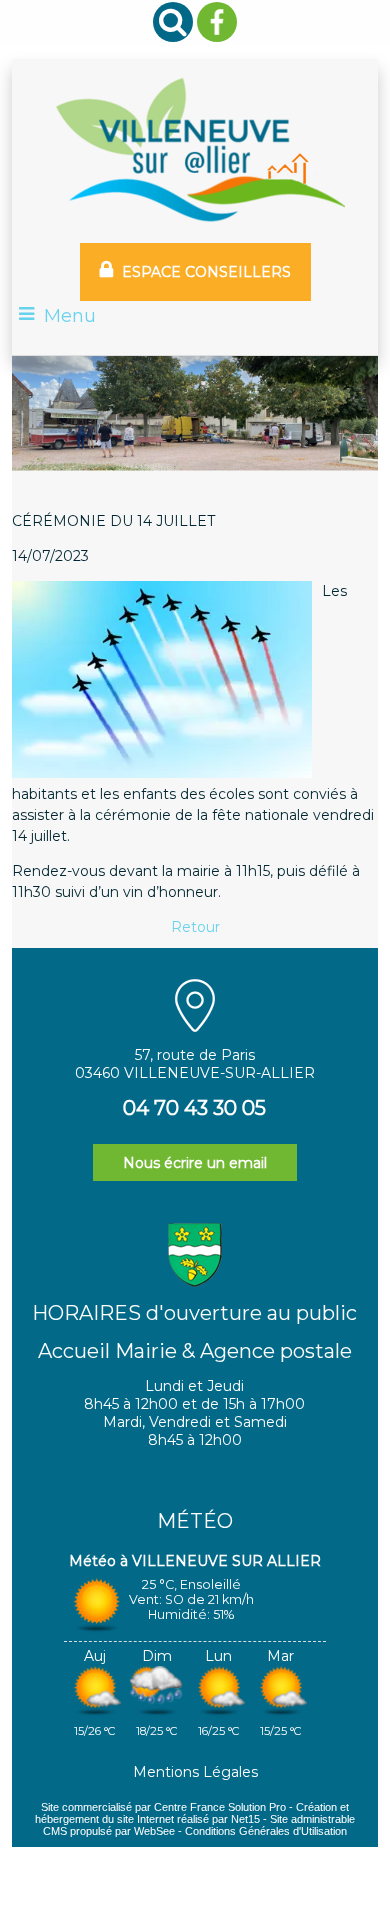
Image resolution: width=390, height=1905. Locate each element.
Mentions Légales (195, 1772)
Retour (195, 927)
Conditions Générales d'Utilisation (266, 1831)
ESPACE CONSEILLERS (206, 272)
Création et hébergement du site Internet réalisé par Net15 (192, 1813)
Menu (70, 316)
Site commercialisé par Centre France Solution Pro (163, 1807)
